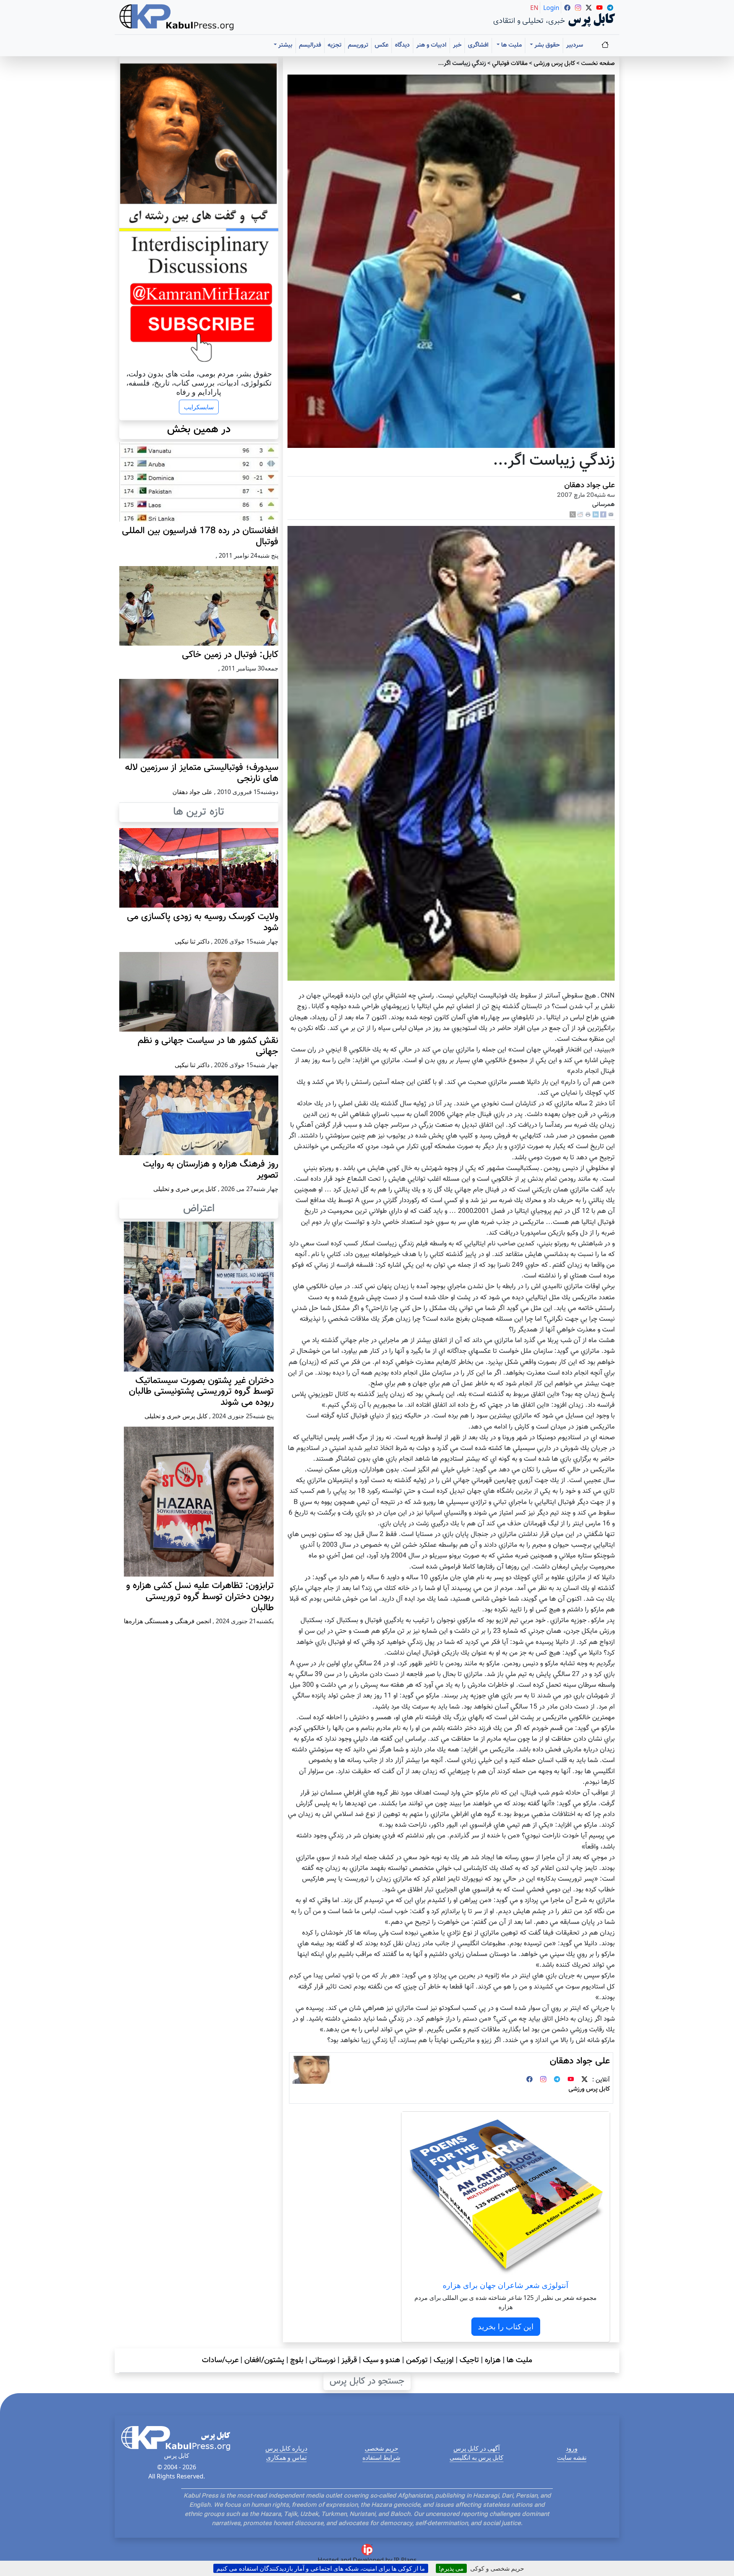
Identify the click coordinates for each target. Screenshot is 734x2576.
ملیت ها (519, 2360)
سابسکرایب (199, 407)
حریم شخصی (382, 2448)
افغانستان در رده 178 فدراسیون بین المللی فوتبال (200, 536)
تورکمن (417, 2360)
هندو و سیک (382, 2360)
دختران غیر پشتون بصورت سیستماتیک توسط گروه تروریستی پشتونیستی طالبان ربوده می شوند (201, 1392)
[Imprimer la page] (588, 515)
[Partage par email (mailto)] (611, 515)
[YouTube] (571, 2080)
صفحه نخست (598, 64)
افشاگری (478, 45)
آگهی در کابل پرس (477, 2448)
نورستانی (322, 2360)
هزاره (493, 2360)
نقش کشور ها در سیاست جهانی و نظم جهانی (208, 1046)
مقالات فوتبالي (510, 64)
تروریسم (358, 45)
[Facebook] (603, 515)
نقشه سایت (572, 2457)
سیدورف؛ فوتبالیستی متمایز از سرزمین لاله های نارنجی (202, 773)
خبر (457, 45)
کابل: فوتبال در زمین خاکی (230, 655)
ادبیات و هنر (431, 45)
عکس (382, 45)
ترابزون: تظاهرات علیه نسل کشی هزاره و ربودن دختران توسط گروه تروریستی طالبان (200, 1597)
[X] (573, 515)
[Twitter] (585, 2080)
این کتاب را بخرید (506, 2326)
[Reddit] (580, 515)
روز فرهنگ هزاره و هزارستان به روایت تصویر (211, 1170)
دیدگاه (402, 45)
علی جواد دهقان (589, 485)
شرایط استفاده (381, 2457)
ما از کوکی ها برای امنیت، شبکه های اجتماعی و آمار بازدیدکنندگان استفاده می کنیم (321, 2568)
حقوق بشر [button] (546, 45)
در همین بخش (199, 430)
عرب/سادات (220, 2360)
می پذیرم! (451, 2568)
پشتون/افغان (264, 2360)
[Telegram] (557, 2080)
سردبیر (575, 45)
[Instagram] (543, 2080)
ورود (572, 2448)
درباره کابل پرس (286, 2448)
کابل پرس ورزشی (554, 64)
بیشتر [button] (285, 45)
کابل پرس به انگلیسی (477, 2457)
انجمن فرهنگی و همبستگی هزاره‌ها (167, 1621)
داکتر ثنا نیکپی (192, 941)
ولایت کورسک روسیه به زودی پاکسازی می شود (203, 922)
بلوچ (297, 2360)
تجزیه (335, 45)
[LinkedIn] (596, 515)
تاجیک (469, 2360)
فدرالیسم (310, 45)
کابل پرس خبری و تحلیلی (185, 1189)
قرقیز (349, 2360)
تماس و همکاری (286, 2457)
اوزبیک (444, 2360)
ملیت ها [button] (511, 45)
